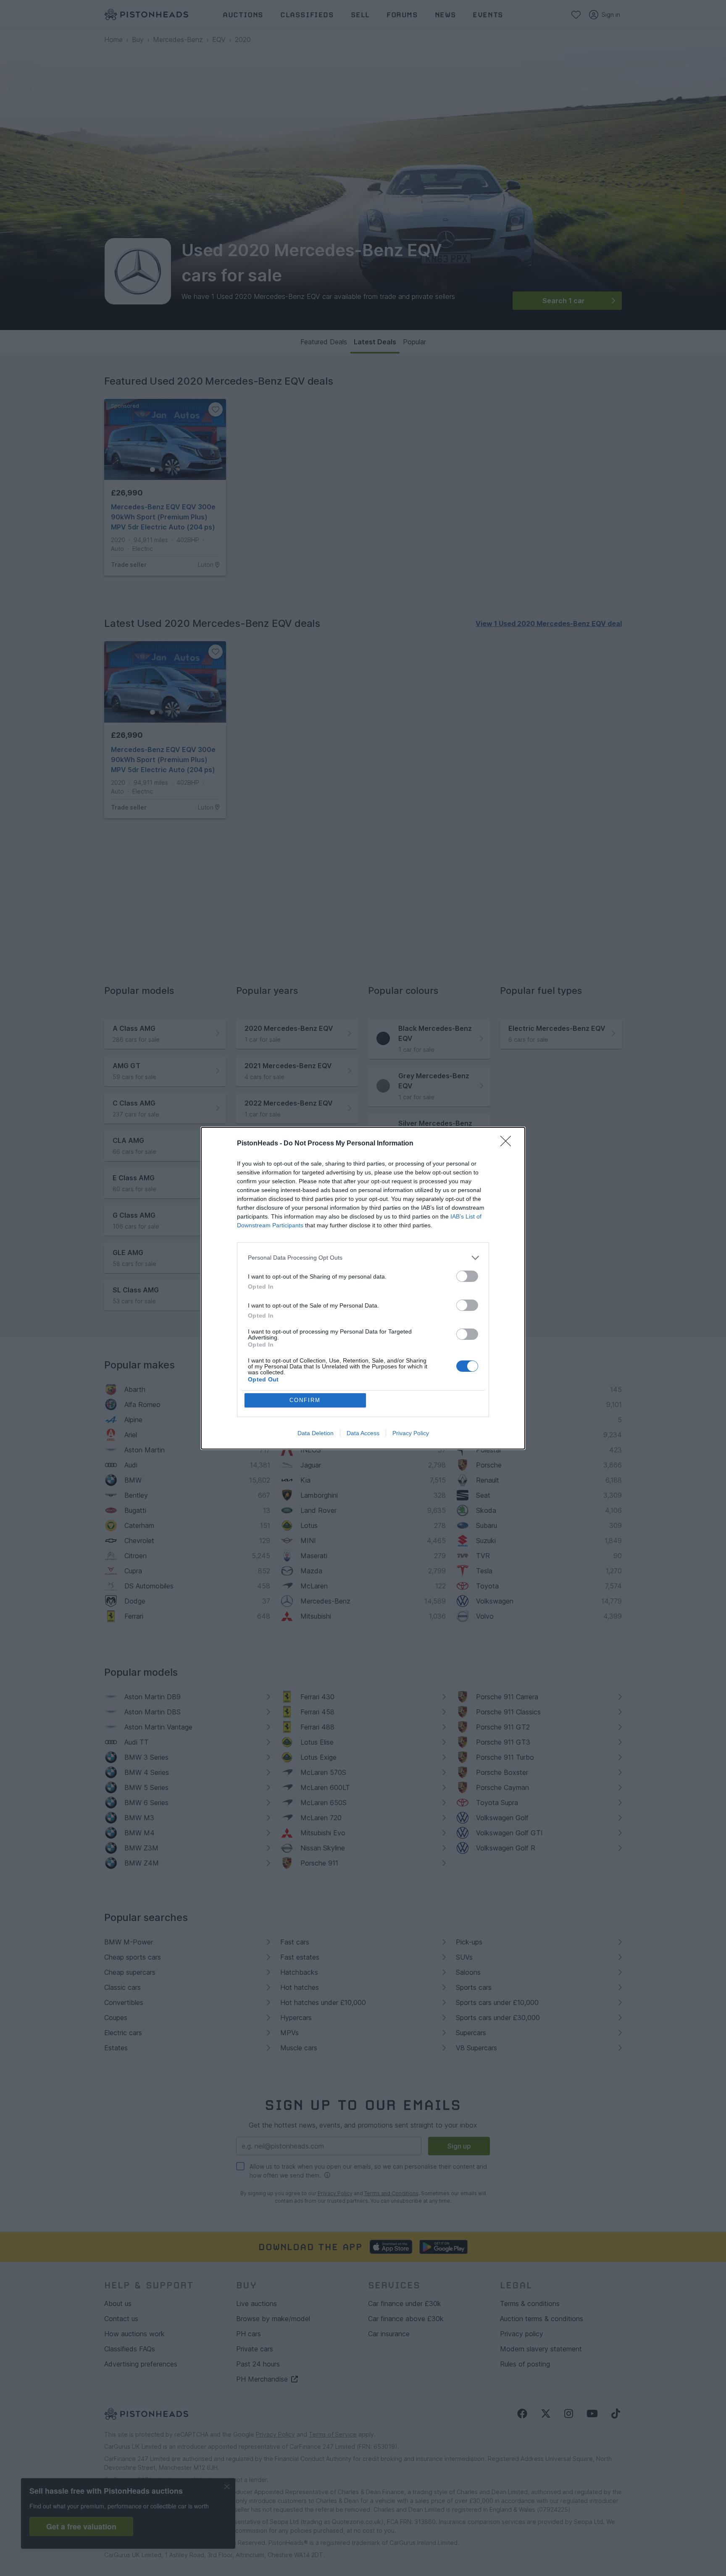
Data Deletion (316, 1433)
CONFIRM (305, 1400)
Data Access (363, 1433)
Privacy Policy (411, 1433)
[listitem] (363, 1258)
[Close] (508, 1144)
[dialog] (363, 1288)
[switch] (467, 1276)
